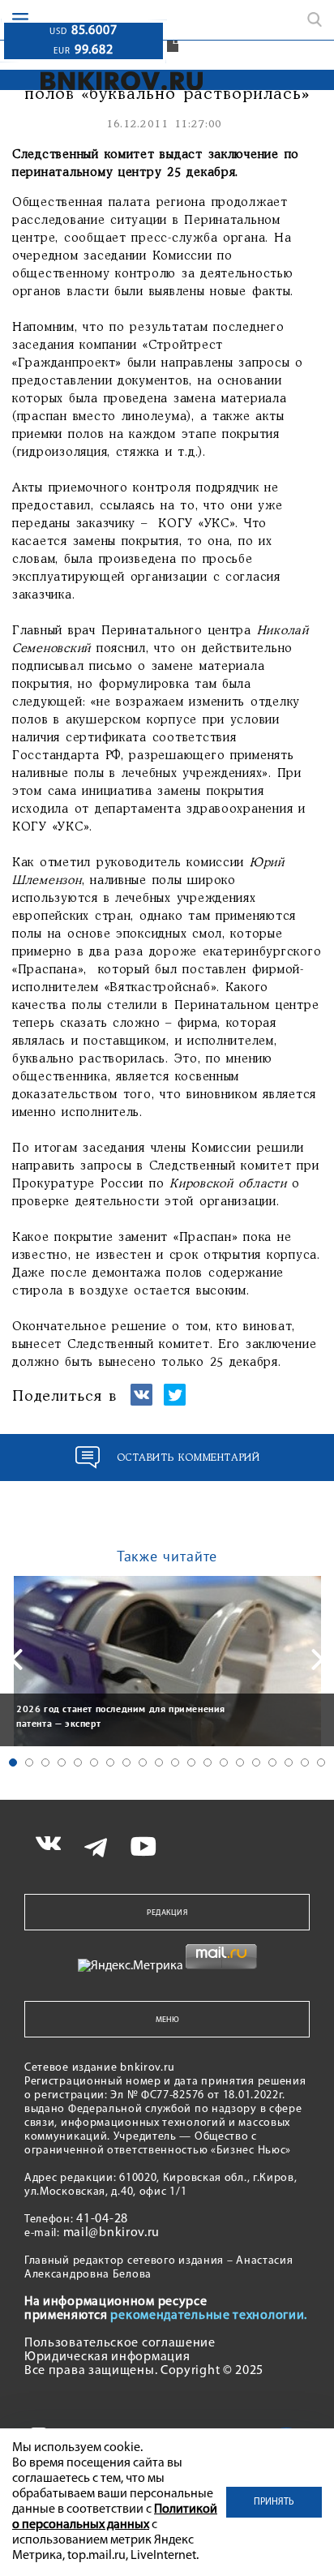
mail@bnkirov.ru (112, 2233)
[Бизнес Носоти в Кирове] (117, 81)
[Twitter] (175, 1402)
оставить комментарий (188, 1458)
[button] (13, 1762)
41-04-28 (102, 2219)
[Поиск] (315, 19)
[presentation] (16, 1659)
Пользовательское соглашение (120, 2343)
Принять (274, 2502)
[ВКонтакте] (141, 1402)
